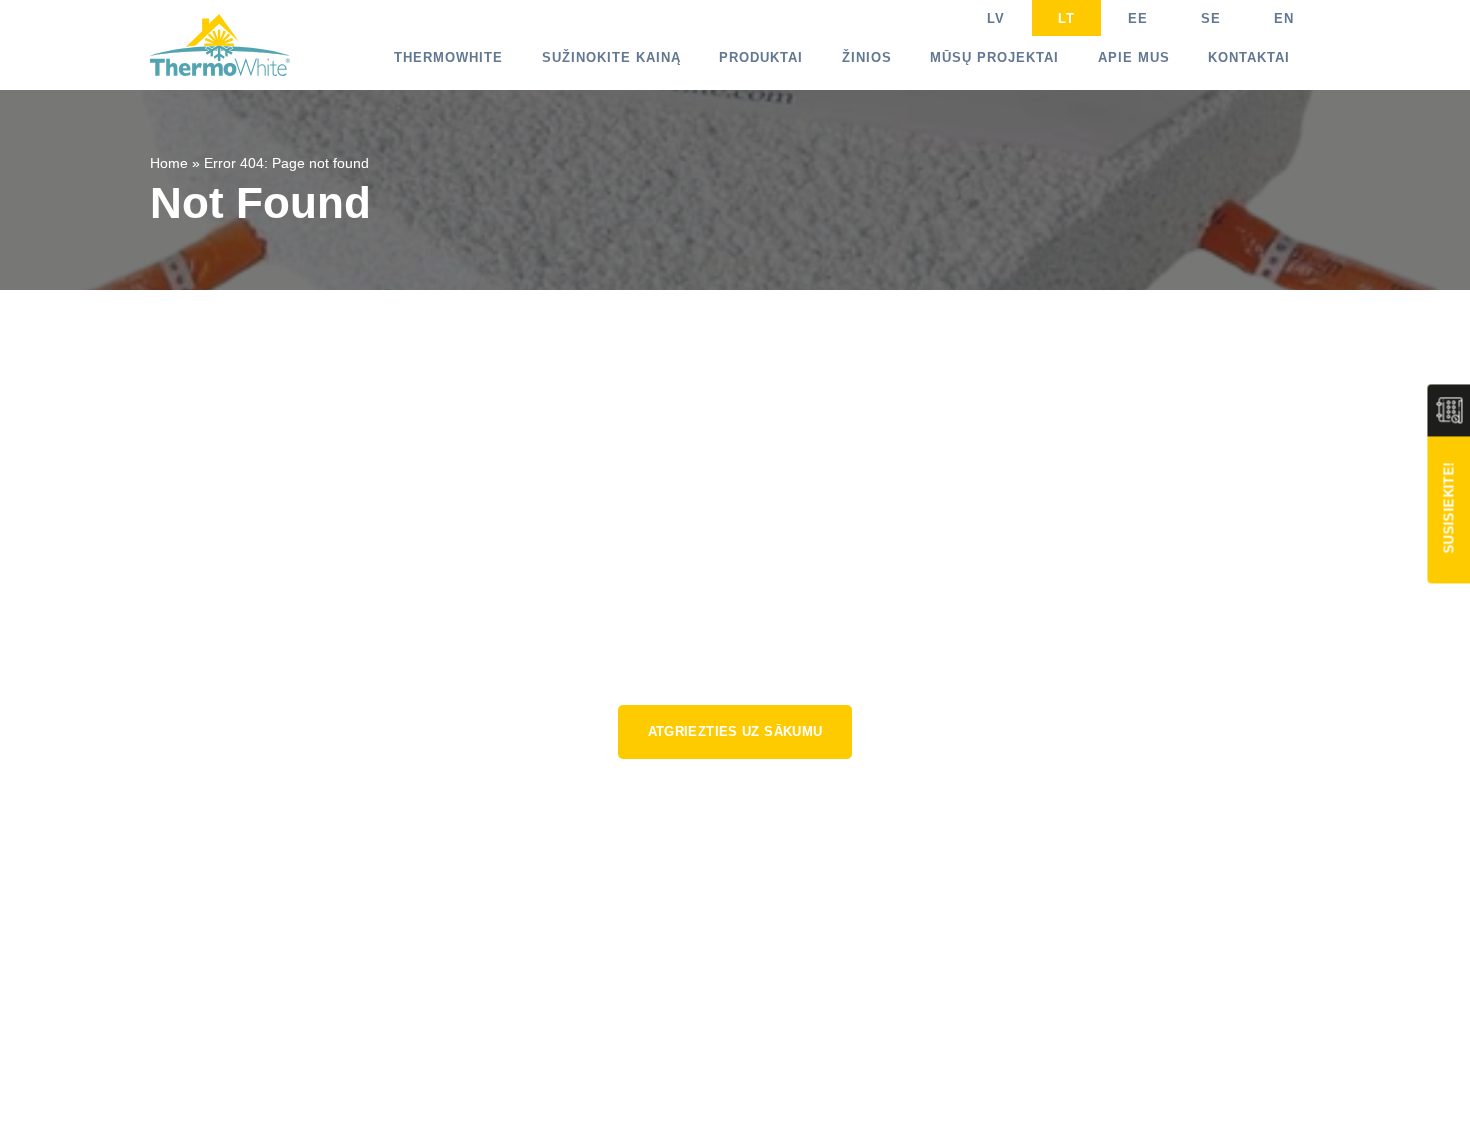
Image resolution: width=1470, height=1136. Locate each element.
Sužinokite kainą (611, 57)
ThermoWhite (448, 57)
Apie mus (1134, 57)
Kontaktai (1249, 57)
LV (996, 18)
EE (1138, 18)
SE (1211, 18)
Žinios (867, 57)
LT (1066, 18)
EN (1284, 18)
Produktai (761, 57)
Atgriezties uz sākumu (735, 731)
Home (169, 163)
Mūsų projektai (994, 57)
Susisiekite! (1448, 507)
